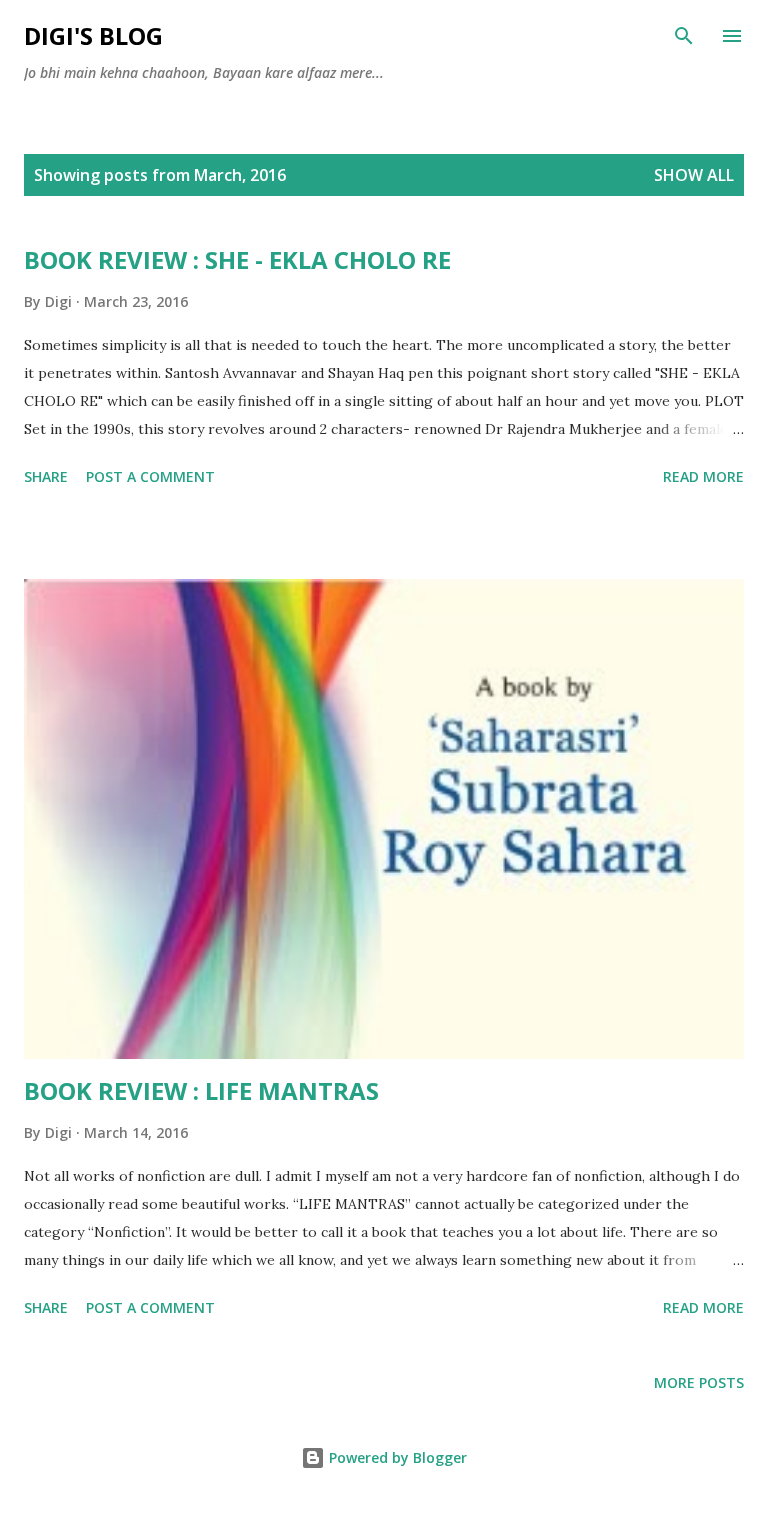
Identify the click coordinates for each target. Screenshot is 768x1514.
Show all (694, 175)
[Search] (684, 36)
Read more (703, 476)
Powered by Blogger (396, 1457)
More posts (699, 1382)
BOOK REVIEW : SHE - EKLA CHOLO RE (237, 259)
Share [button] (46, 476)
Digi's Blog (93, 35)
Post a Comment (150, 476)
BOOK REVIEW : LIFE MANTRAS (201, 1090)
